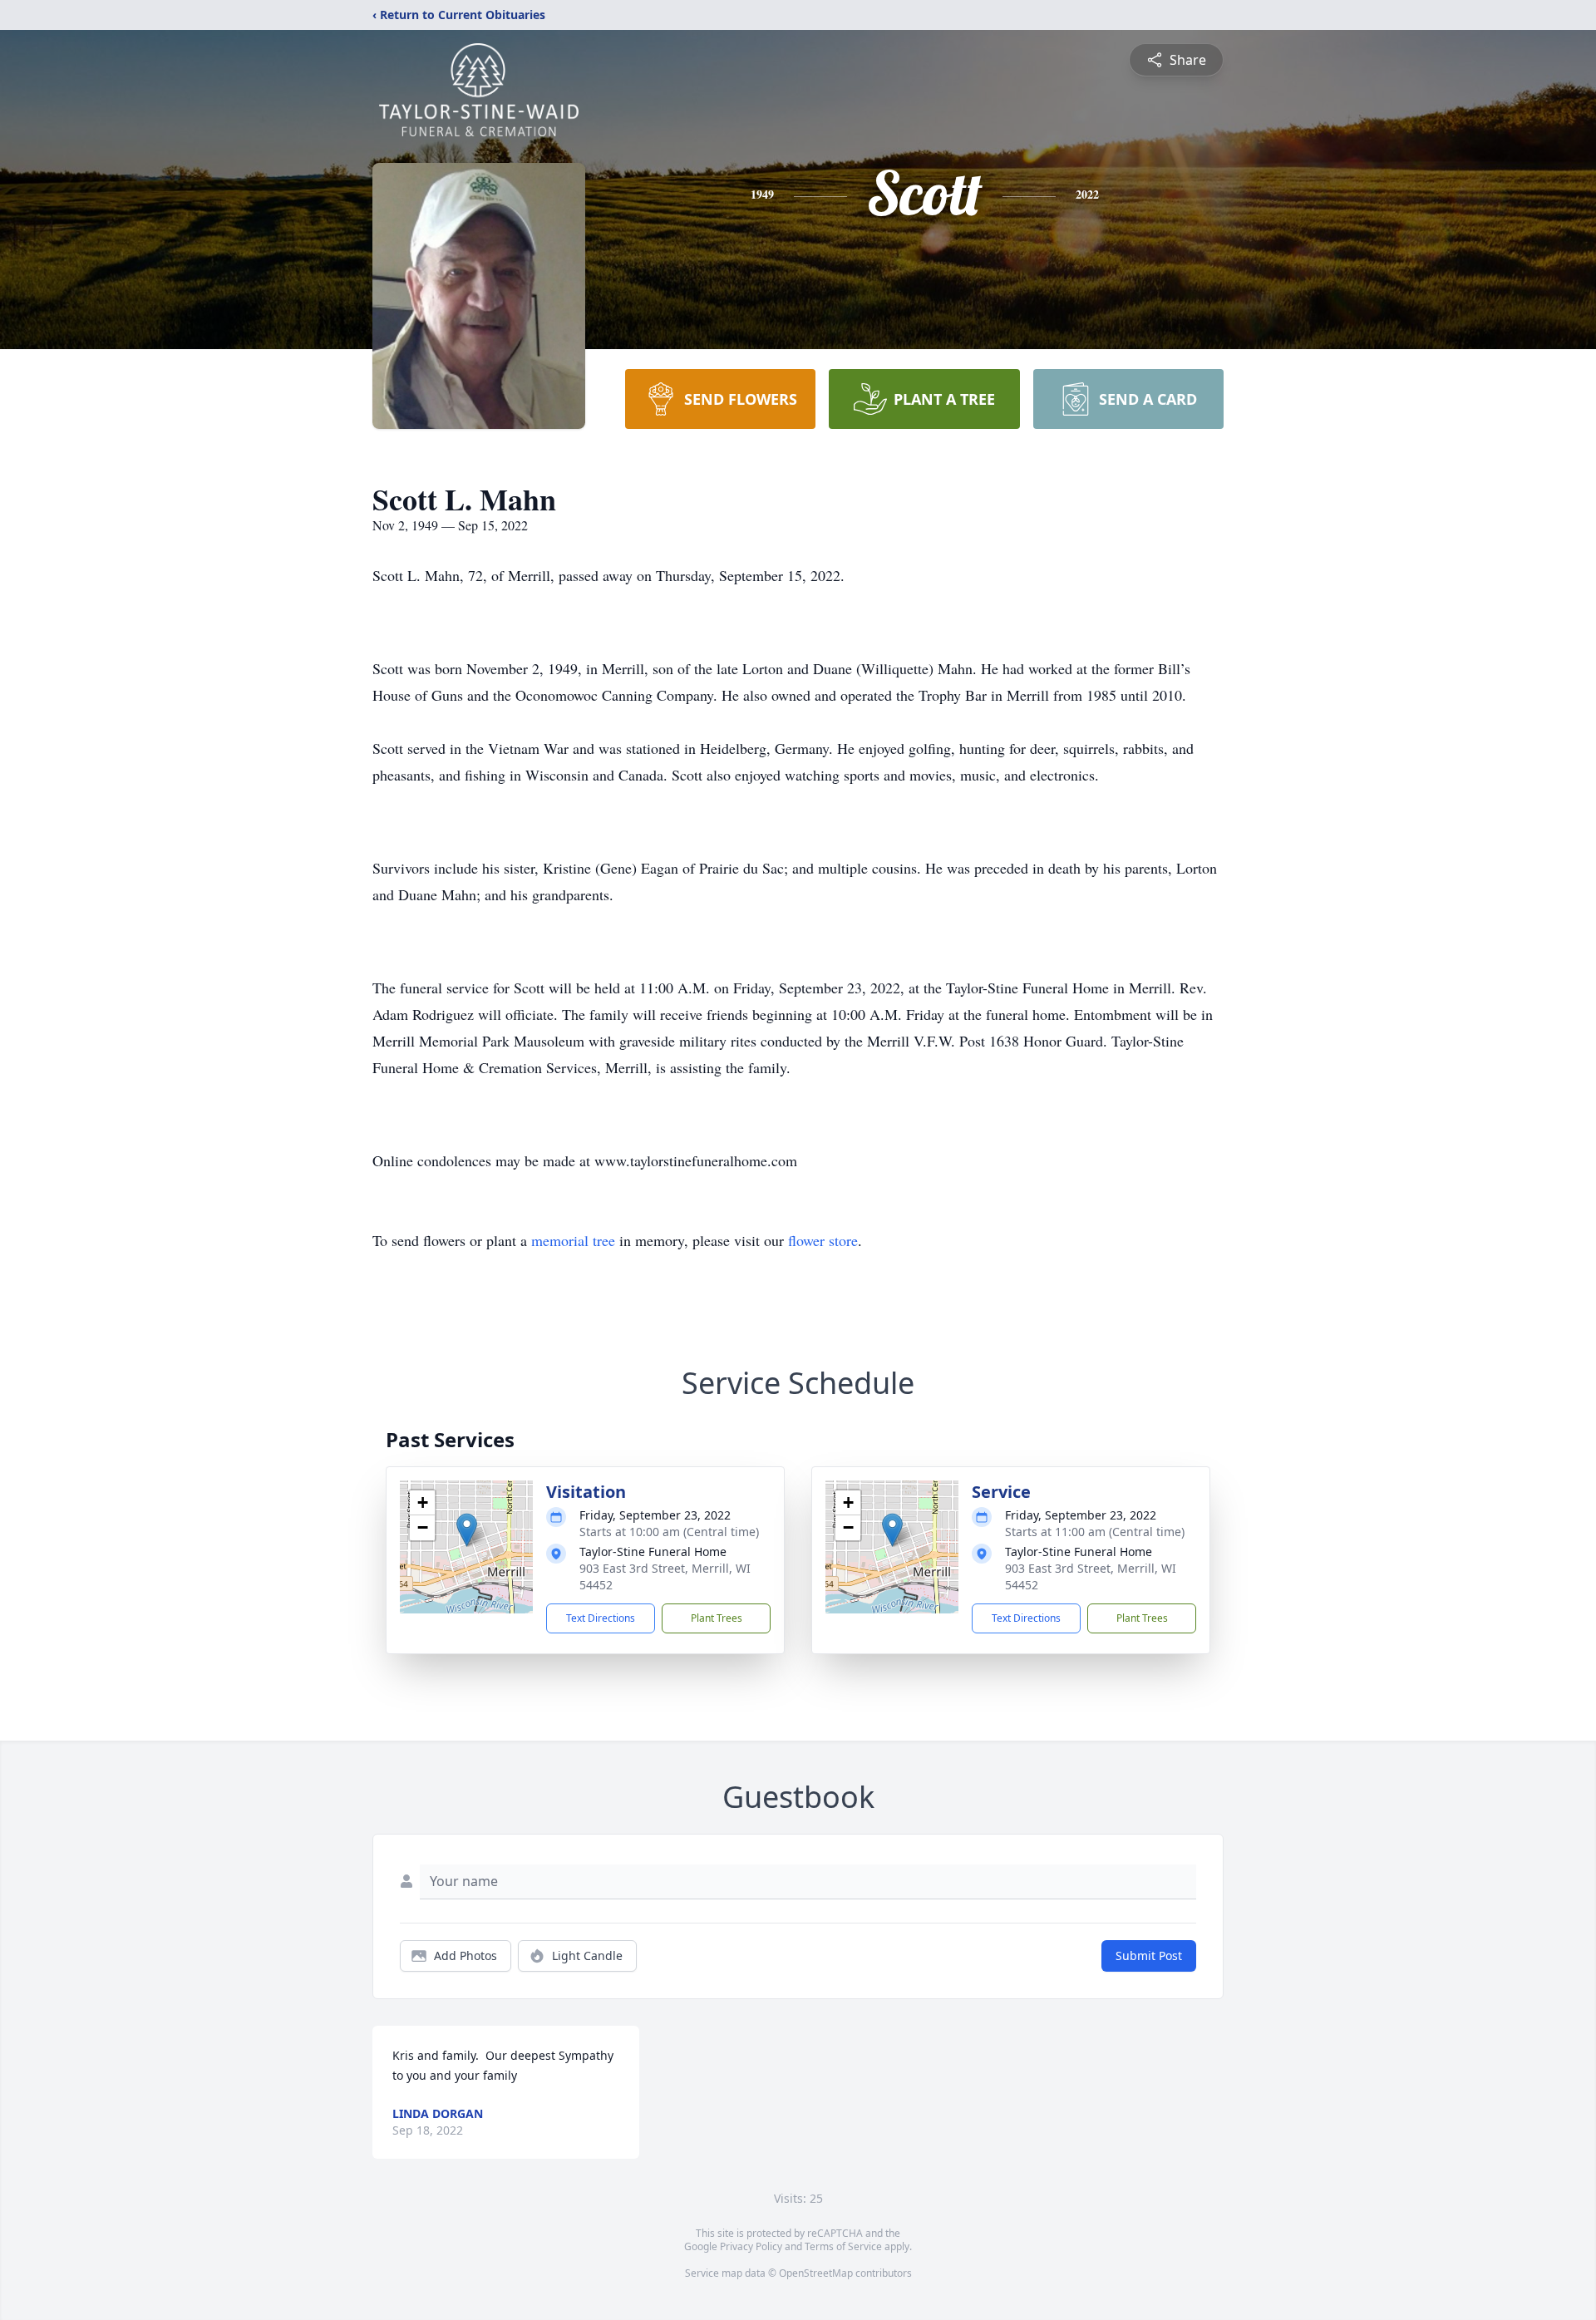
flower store (823, 1240)
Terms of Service (843, 2246)
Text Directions (601, 1618)
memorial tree (573, 1240)
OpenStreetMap (816, 2273)
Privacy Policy (751, 2246)
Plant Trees (717, 1618)
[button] (467, 1530)
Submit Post (1149, 1955)
